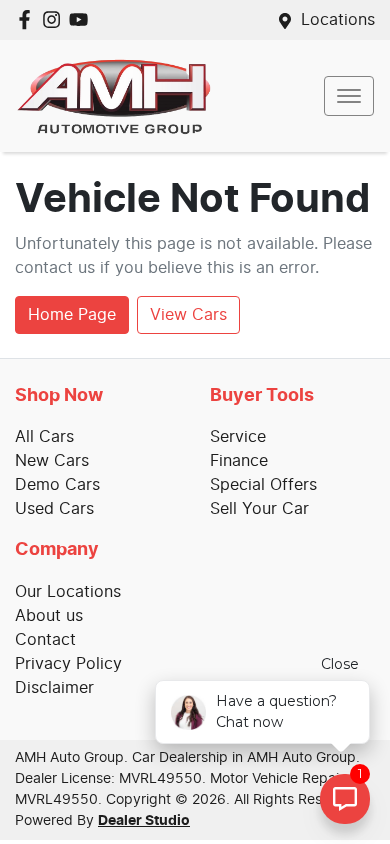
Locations (338, 20)
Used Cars (54, 509)
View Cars (188, 315)
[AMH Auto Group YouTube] (82, 19)
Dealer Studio (144, 821)
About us (49, 616)
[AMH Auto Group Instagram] (55, 19)
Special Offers (263, 485)
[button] (349, 96)
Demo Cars (57, 485)
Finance (239, 461)
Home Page (72, 315)
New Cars (52, 461)
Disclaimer (54, 688)
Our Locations (68, 592)
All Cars (44, 437)
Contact (45, 640)
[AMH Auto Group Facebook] (28, 19)
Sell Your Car (259, 509)
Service (238, 437)
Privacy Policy (68, 664)
